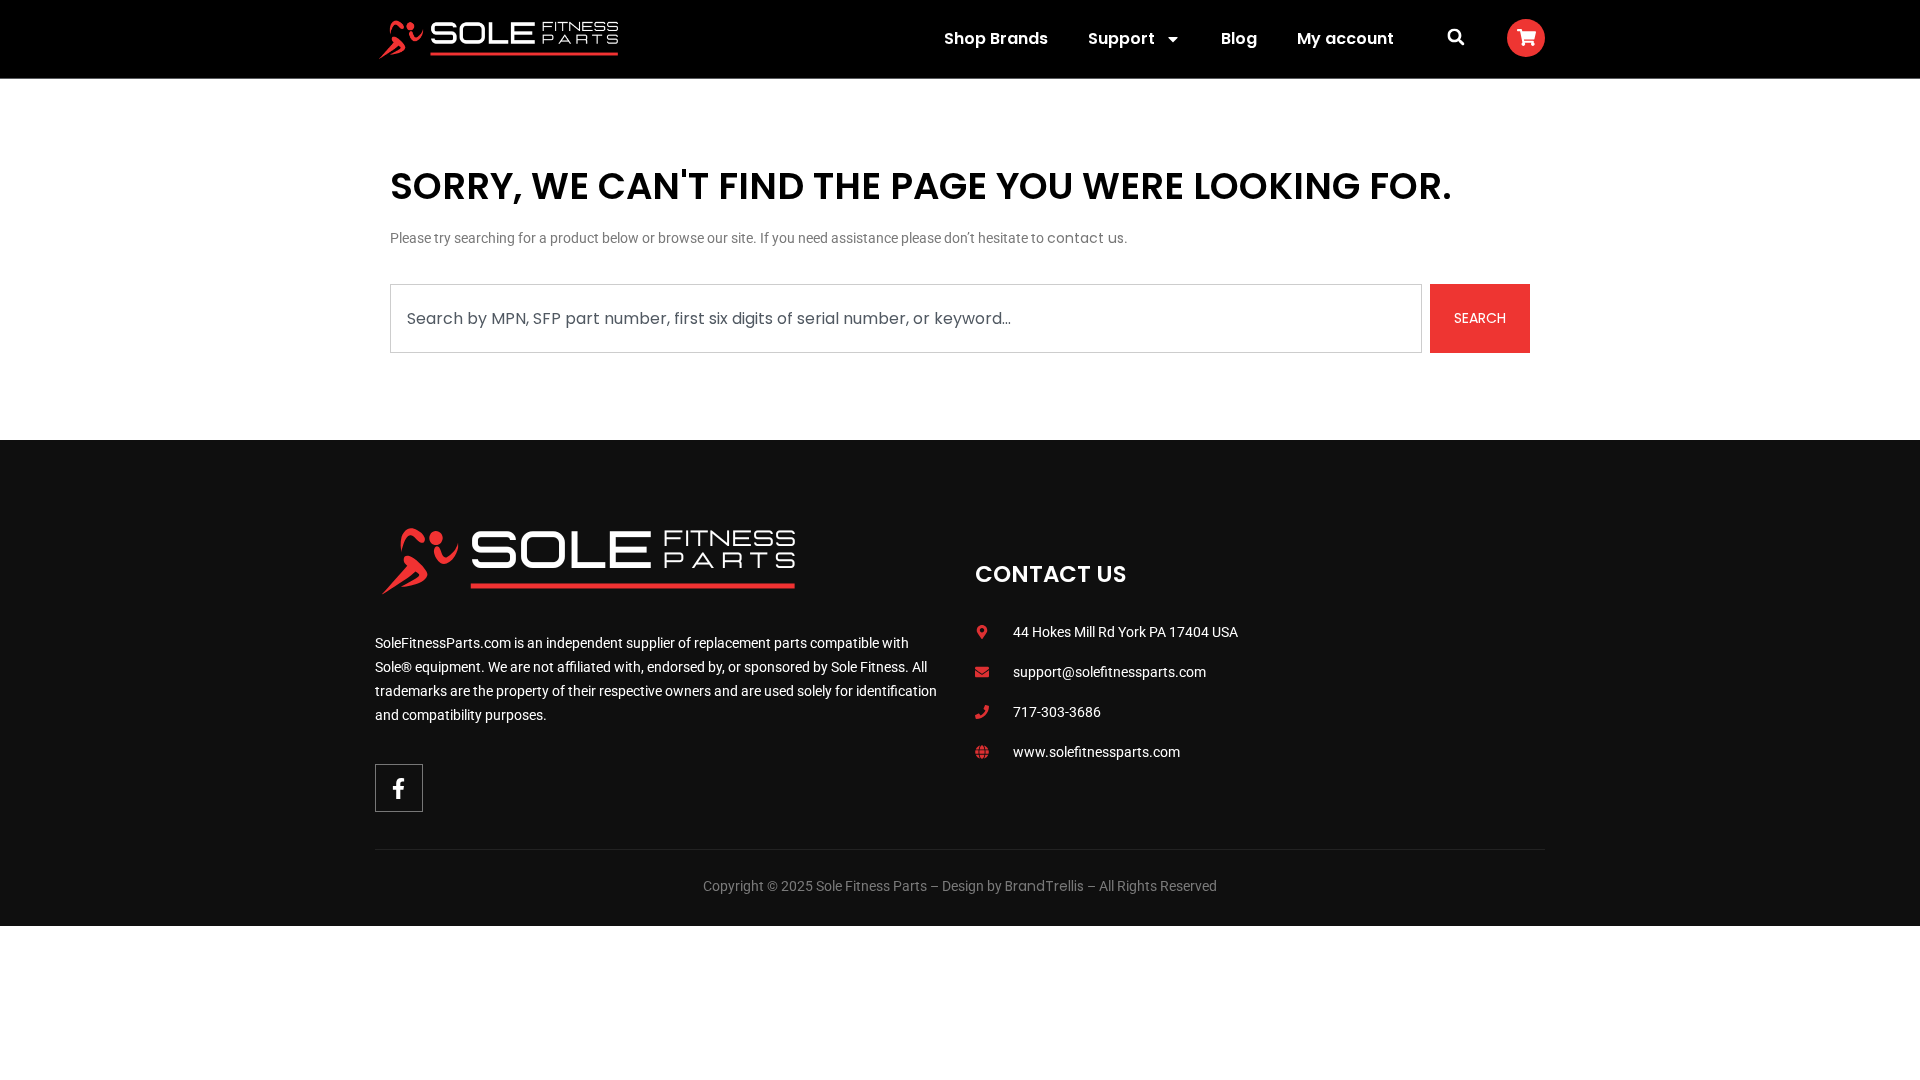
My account (1345, 38)
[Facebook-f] (399, 788)
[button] (1455, 36)
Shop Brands (996, 38)
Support (1121, 38)
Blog (1239, 38)
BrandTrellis (1044, 886)
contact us (1085, 238)
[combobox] (906, 318)
